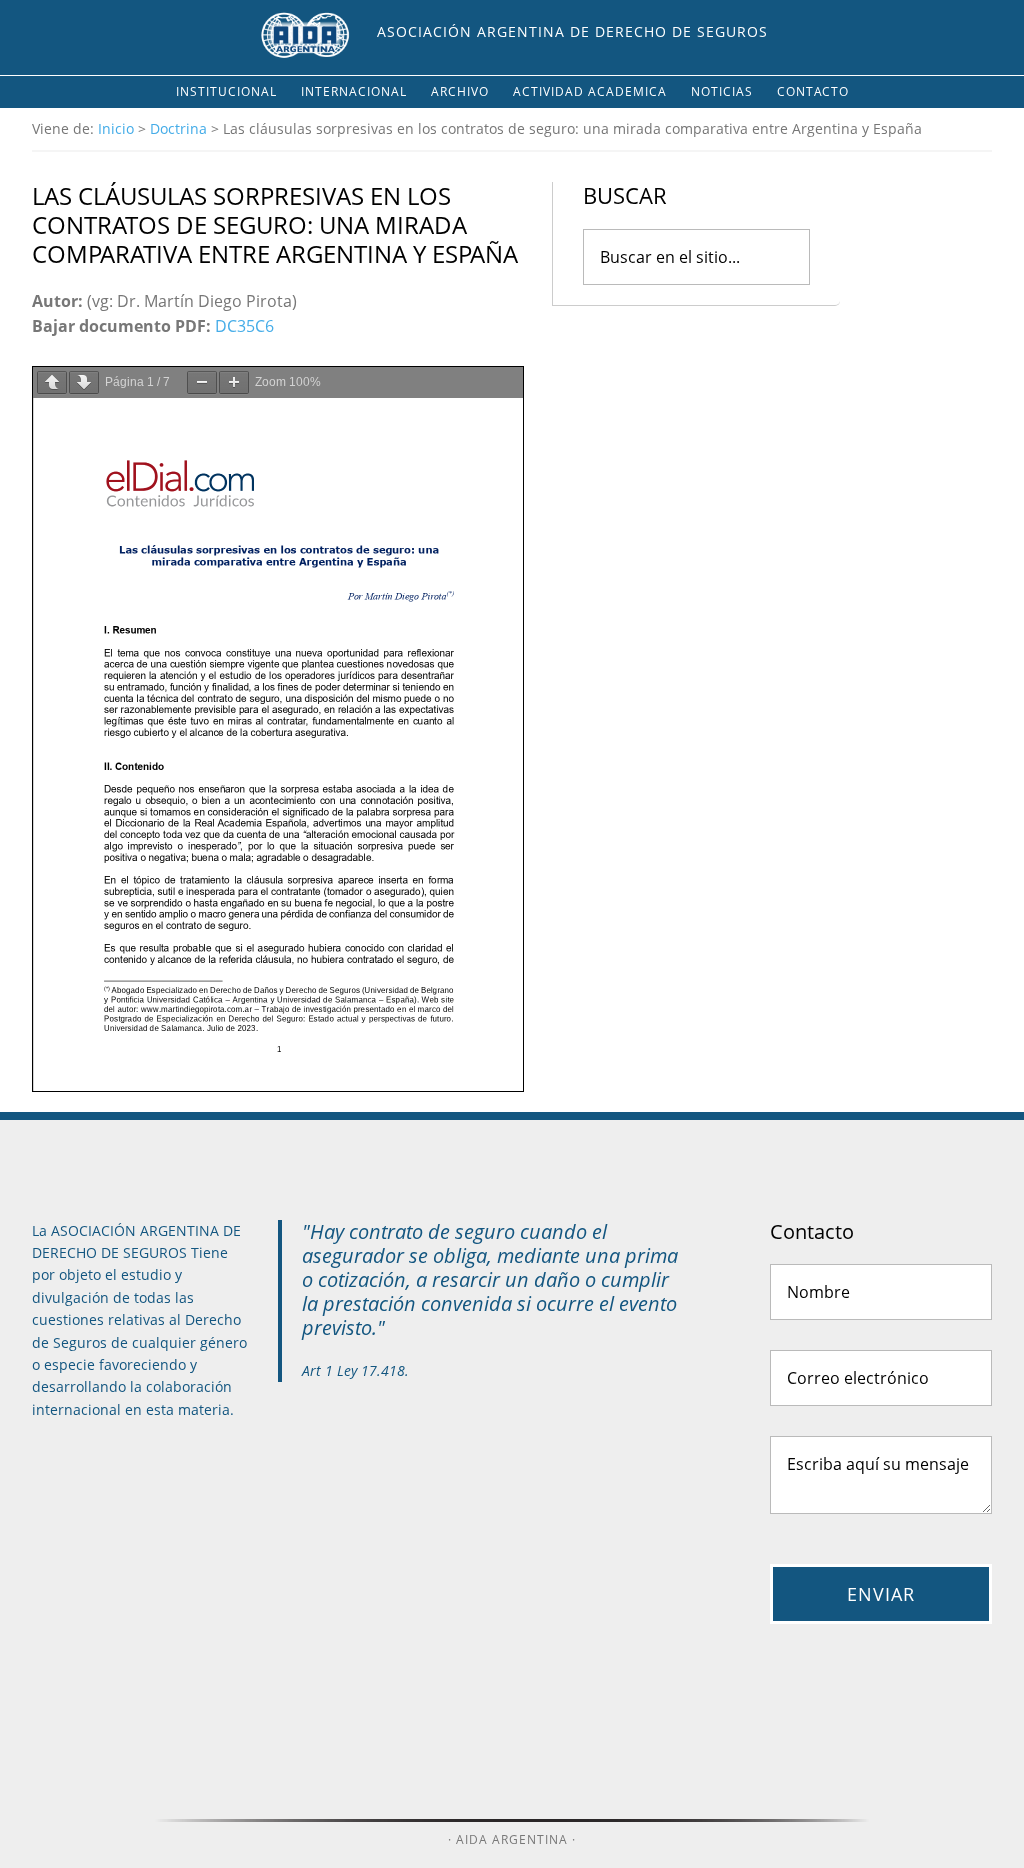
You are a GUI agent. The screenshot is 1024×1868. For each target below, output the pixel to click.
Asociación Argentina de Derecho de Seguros (572, 31)
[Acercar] (234, 382)
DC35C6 (244, 326)
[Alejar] (202, 382)
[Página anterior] (52, 382)
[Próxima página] (84, 382)
